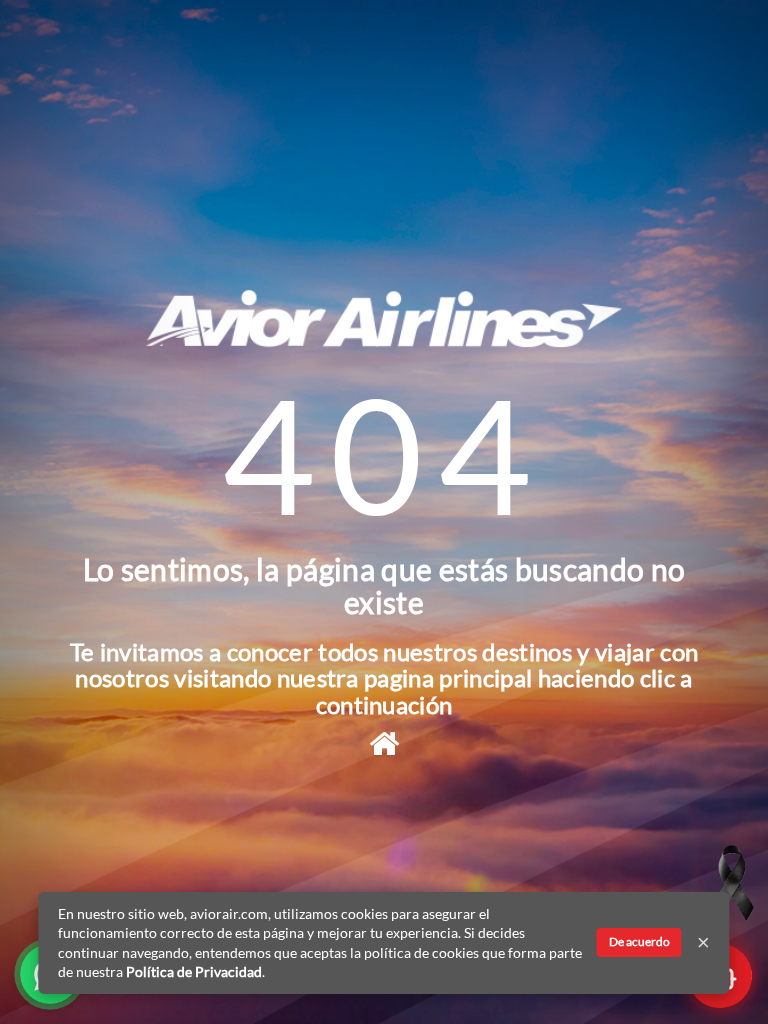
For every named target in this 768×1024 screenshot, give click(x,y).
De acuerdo (639, 941)
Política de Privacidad (194, 971)
